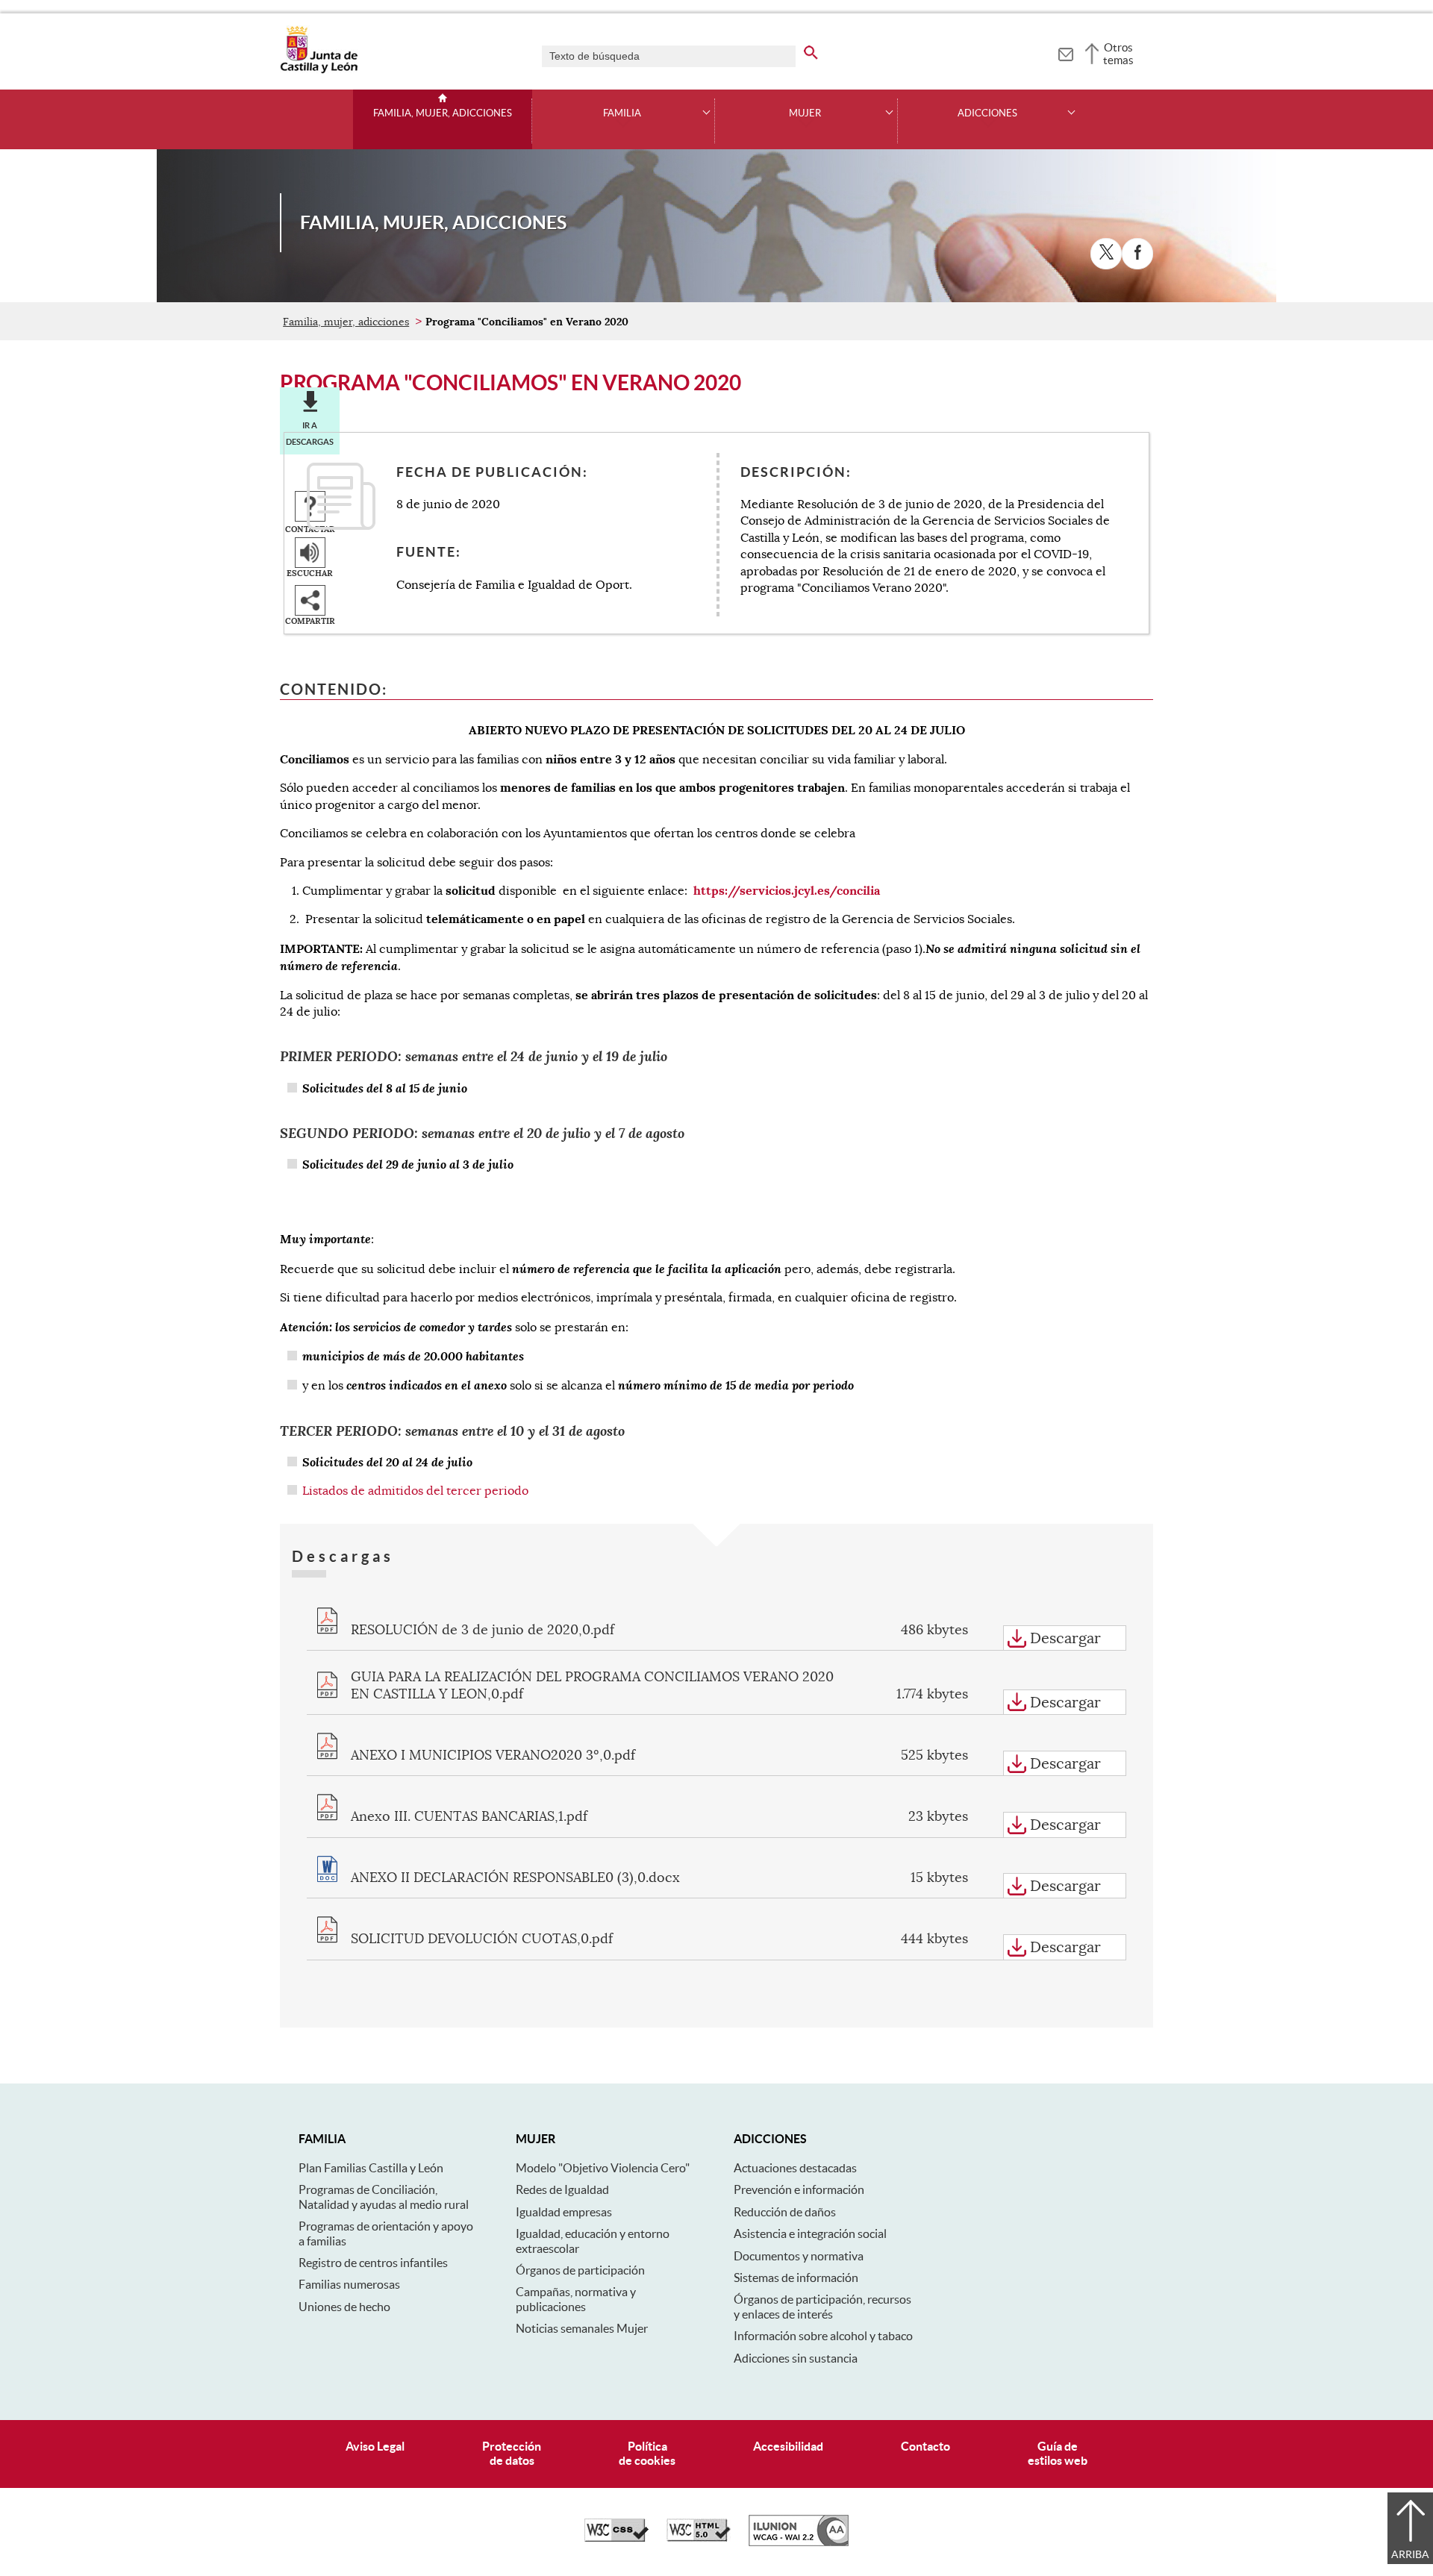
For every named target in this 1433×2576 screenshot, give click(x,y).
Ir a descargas (310, 434)
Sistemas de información (796, 2278)
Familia (622, 113)
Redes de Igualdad (562, 2189)
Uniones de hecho (344, 2307)
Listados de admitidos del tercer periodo (415, 1491)
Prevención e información (799, 2189)
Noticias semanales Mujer (582, 2328)
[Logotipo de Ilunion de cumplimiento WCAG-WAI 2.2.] (799, 2542)
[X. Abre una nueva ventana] (1106, 254)
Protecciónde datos (512, 2453)
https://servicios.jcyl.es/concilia (787, 891)
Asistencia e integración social (810, 2233)
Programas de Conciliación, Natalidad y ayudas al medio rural (384, 2197)
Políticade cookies (647, 2453)
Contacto (925, 2446)
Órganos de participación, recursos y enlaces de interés (822, 2306)
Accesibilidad (788, 2446)
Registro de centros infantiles (373, 2263)
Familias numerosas (349, 2284)
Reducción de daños (785, 2212)
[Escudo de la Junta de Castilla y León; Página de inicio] (319, 70)
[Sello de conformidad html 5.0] (699, 2538)
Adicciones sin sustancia (796, 2358)
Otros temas (1118, 54)
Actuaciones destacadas (795, 2168)
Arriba (1410, 2554)
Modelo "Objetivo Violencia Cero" (603, 2168)
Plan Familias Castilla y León (371, 2168)
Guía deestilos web (1058, 2453)
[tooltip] (1065, 52)
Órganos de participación (580, 2270)
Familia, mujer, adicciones (443, 113)
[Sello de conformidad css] (616, 2538)
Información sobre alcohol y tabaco (823, 2336)
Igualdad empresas (564, 2212)
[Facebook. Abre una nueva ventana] (1137, 254)
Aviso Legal (375, 2446)
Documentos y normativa (799, 2256)
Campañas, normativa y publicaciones (576, 2299)
